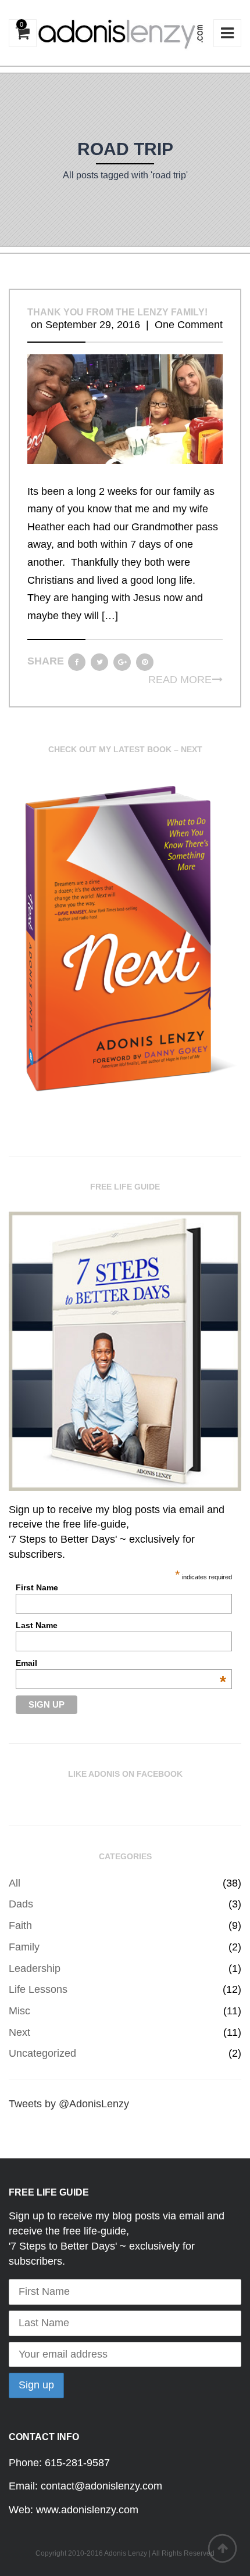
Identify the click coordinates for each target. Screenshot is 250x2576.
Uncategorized (42, 2053)
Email (121, 1663)
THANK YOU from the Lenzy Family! (117, 312)
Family (24, 1947)
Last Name (37, 1625)
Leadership (35, 1968)
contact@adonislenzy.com (101, 2486)
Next (19, 2032)
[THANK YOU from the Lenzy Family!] (125, 408)
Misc (19, 2011)
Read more (180, 680)
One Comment (189, 325)
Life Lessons (38, 1989)
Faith (20, 1925)
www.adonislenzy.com (87, 2510)
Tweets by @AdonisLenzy (69, 2104)
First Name (37, 1587)
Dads (21, 1904)
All (15, 1883)
